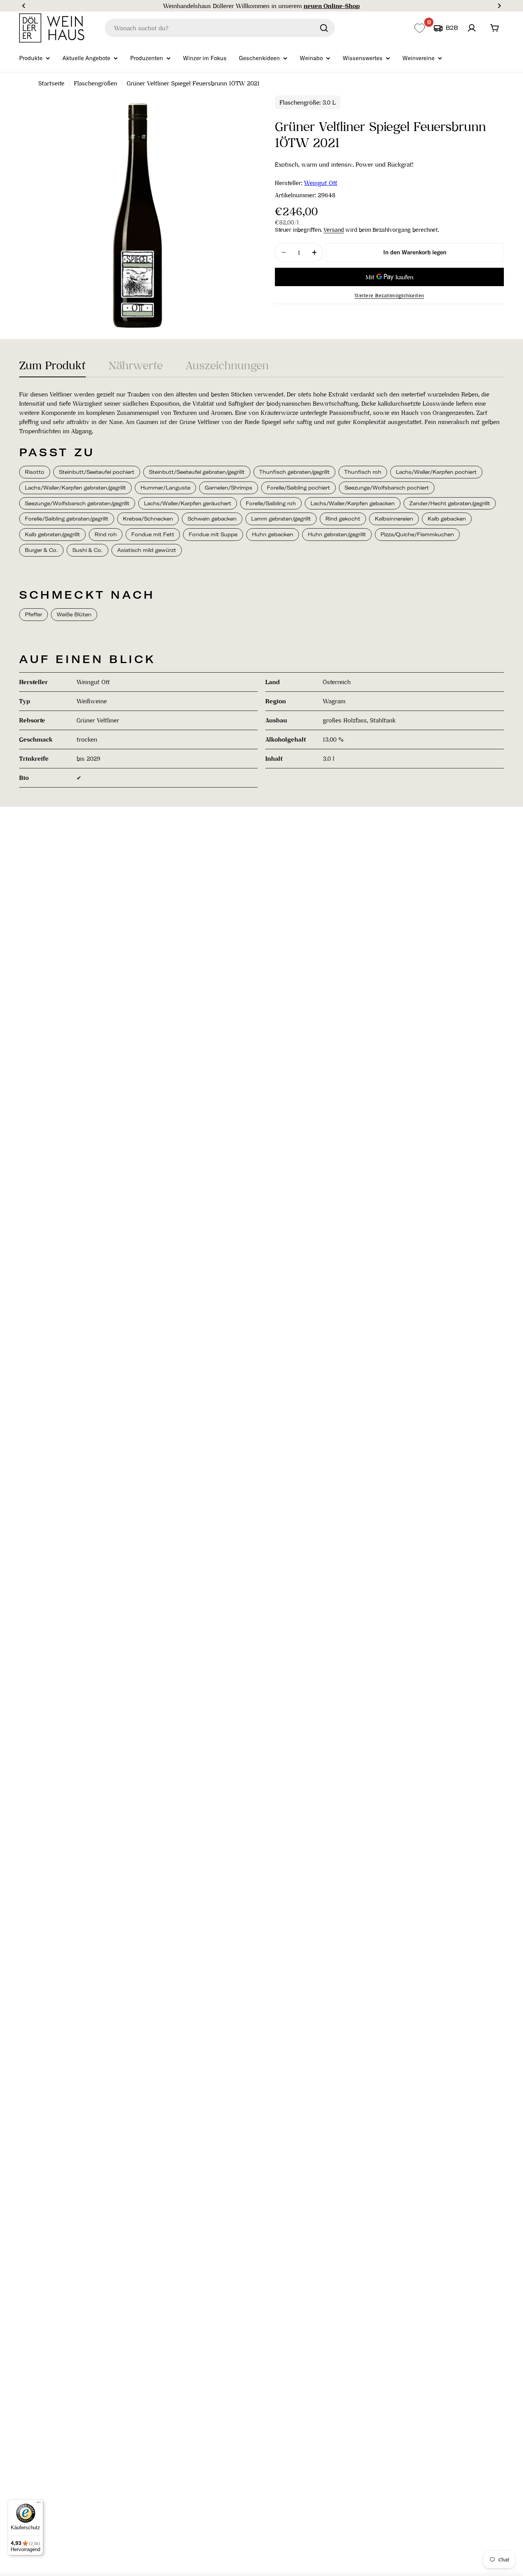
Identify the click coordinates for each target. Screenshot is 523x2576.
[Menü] (39, 2504)
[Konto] (472, 28)
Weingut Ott (321, 183)
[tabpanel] (261, 589)
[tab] (52, 368)
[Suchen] (324, 28)
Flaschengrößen (96, 83)
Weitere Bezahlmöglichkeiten (389, 296)
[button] (24, 6)
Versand (334, 230)
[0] (419, 28)
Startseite (51, 83)
